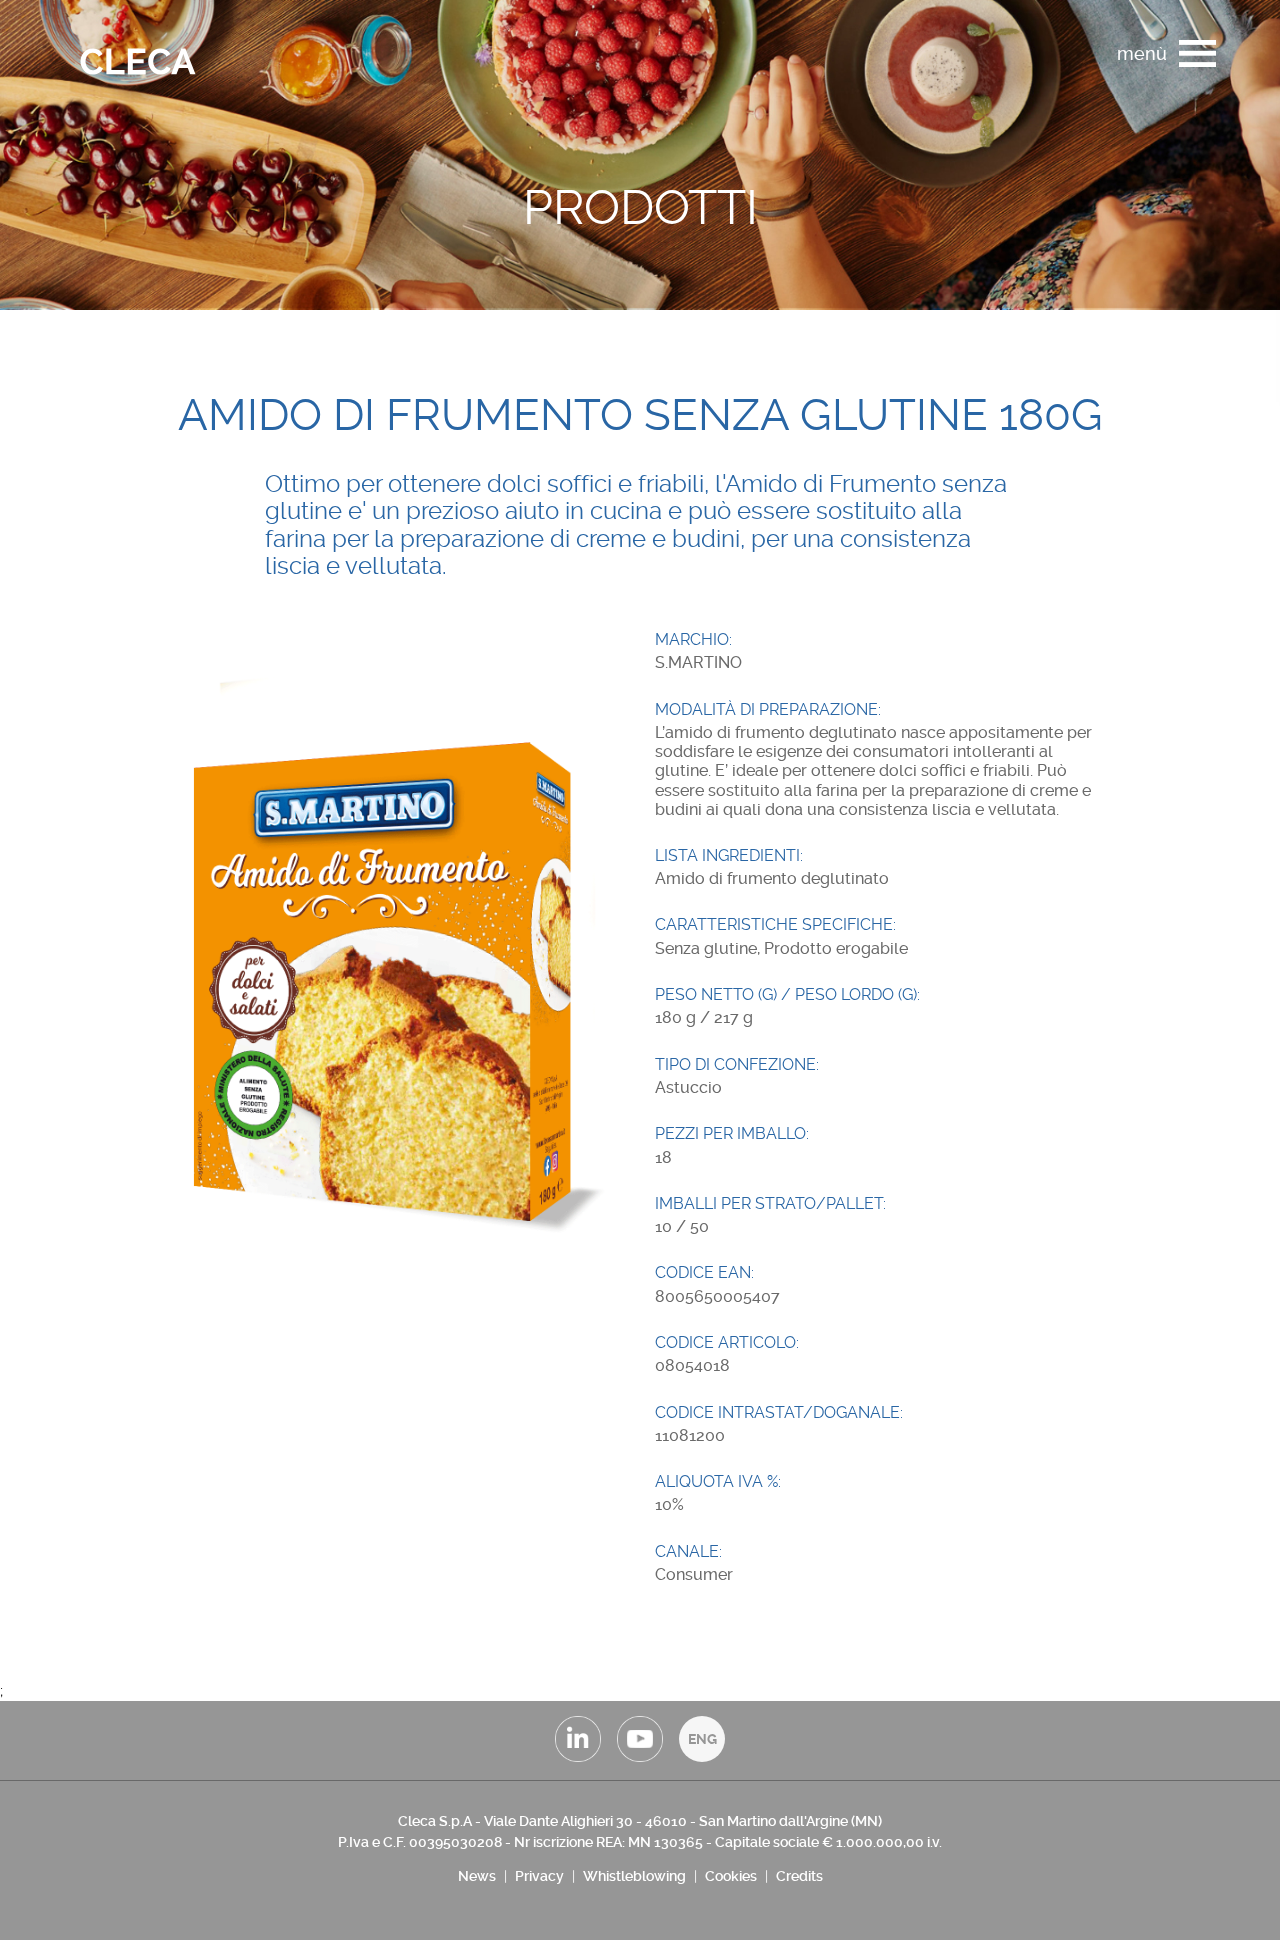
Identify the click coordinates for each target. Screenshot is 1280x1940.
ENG (702, 1739)
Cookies (731, 1876)
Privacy (539, 1876)
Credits (799, 1876)
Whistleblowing (634, 1876)
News (477, 1876)
